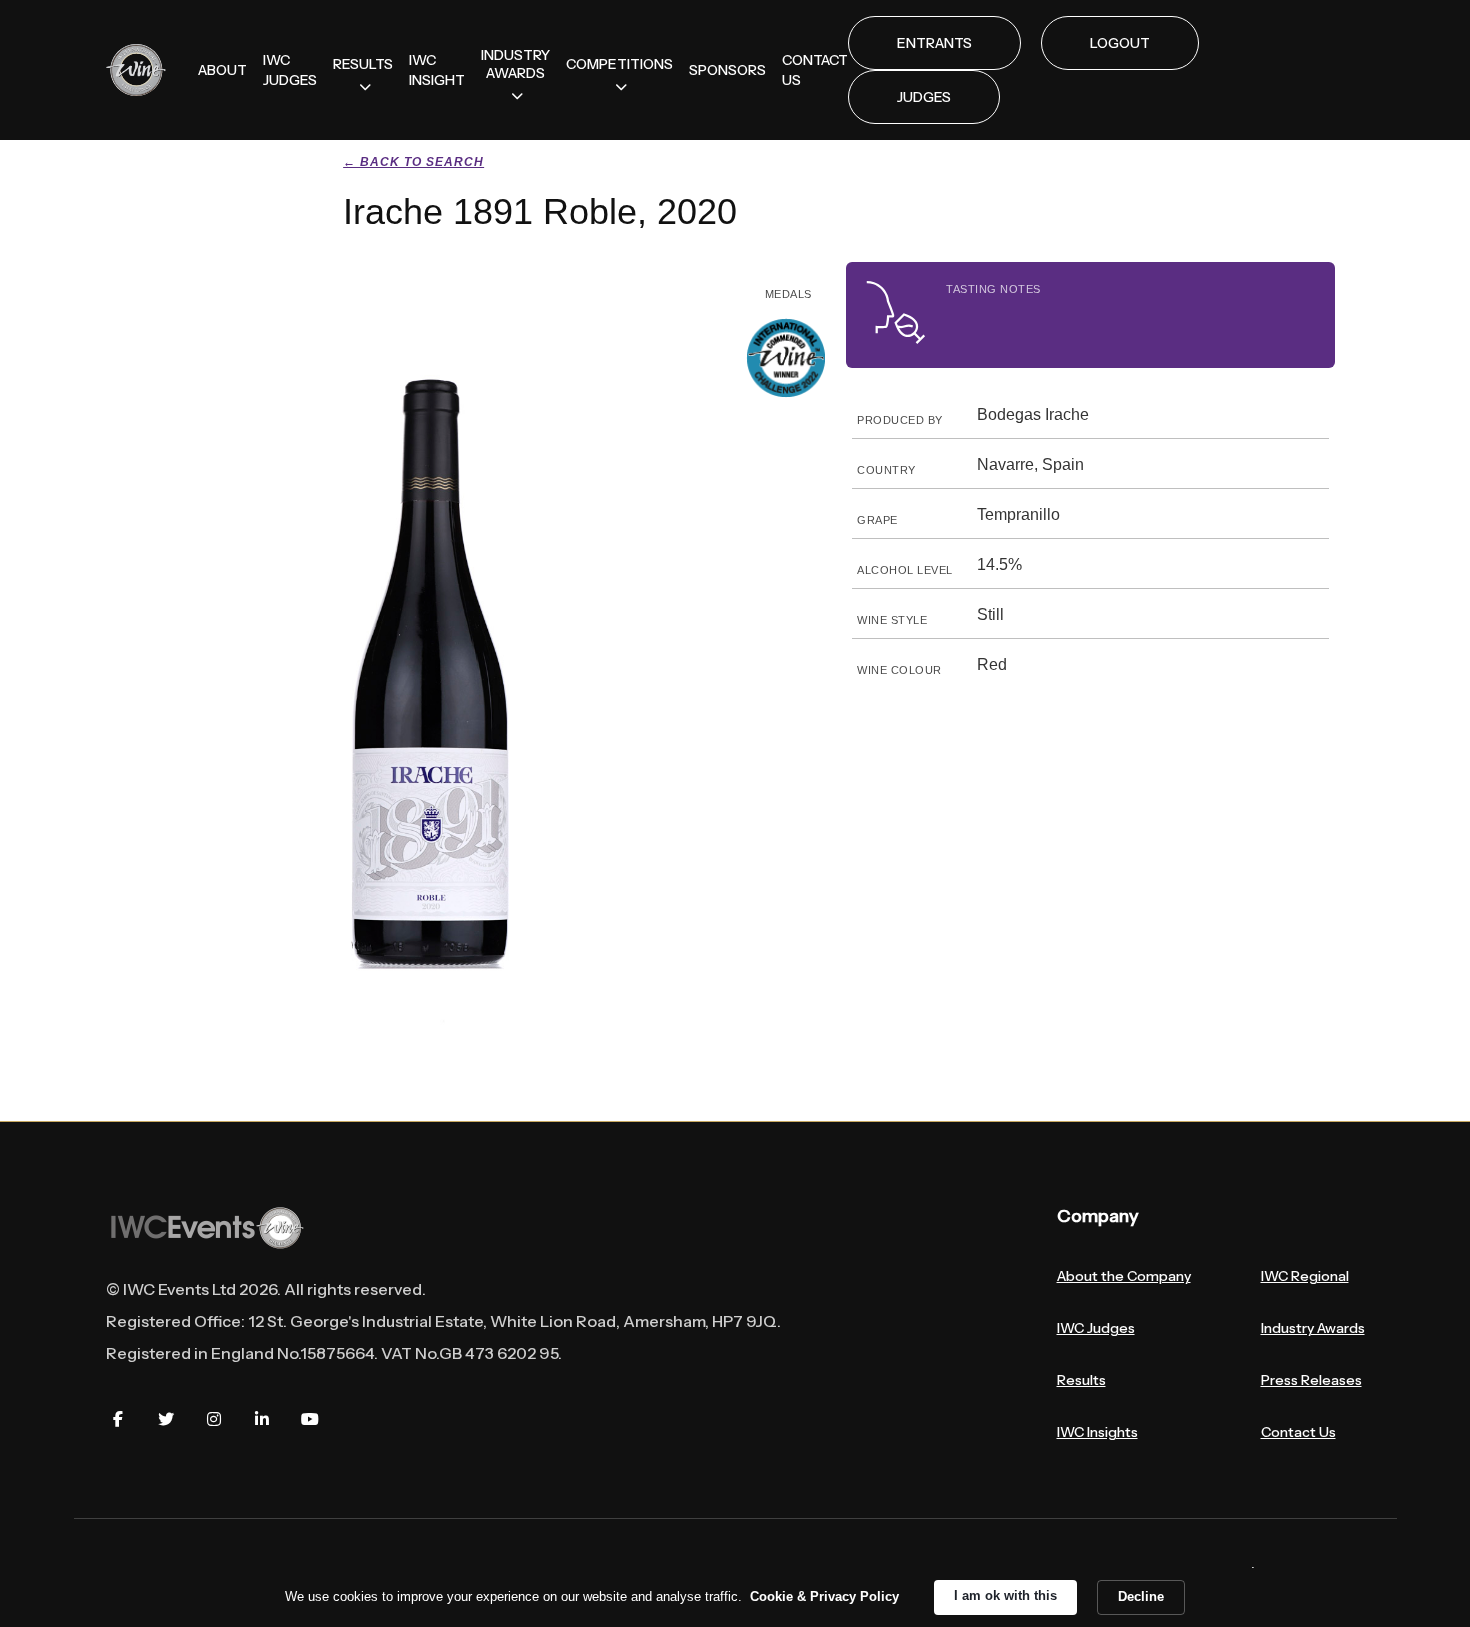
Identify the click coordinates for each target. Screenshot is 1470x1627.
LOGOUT (1120, 43)
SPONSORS (727, 70)
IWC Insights (1097, 1432)
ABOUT (222, 70)
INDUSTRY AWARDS (515, 64)
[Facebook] (118, 1419)
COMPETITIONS (619, 64)
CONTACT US (815, 70)
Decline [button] (1141, 1596)
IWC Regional (1305, 1276)
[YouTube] (310, 1419)
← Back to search (413, 162)
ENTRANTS (934, 43)
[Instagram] (214, 1419)
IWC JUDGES (290, 70)
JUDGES (924, 97)
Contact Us (1298, 1432)
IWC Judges (1096, 1328)
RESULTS (363, 64)
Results (1081, 1380)
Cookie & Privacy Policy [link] (824, 1596)
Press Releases (1311, 1380)
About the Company (1124, 1276)
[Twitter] (166, 1419)
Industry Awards (1313, 1328)
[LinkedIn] (262, 1419)
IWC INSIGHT (437, 70)
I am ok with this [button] (1005, 1595)
